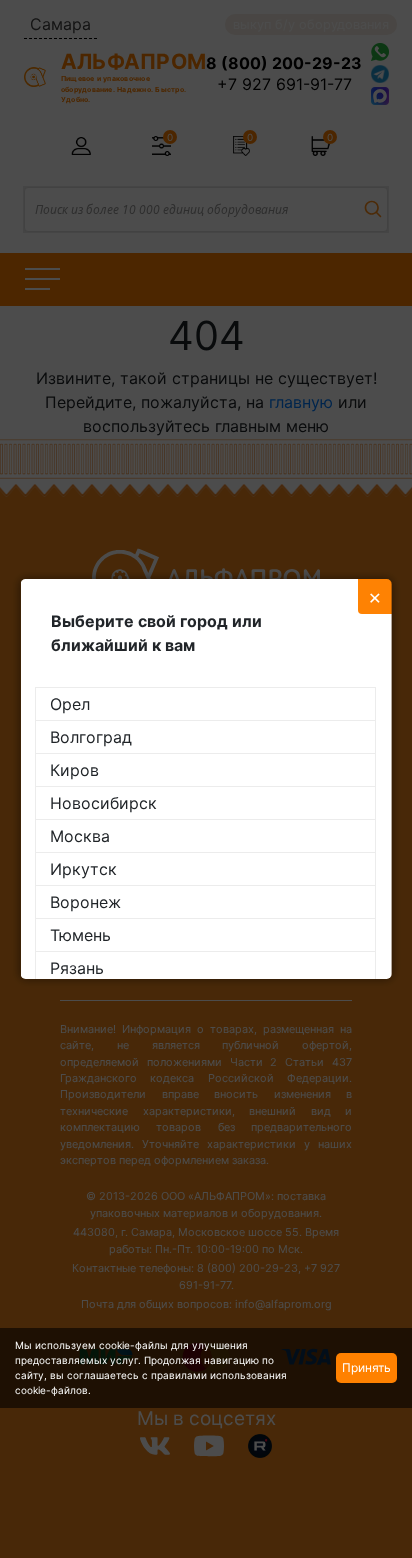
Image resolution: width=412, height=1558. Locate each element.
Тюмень (80, 935)
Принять (366, 1367)
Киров (74, 770)
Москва (80, 836)
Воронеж (85, 902)
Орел (70, 704)
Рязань (77, 968)
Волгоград (91, 737)
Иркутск (83, 869)
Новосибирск (103, 803)
